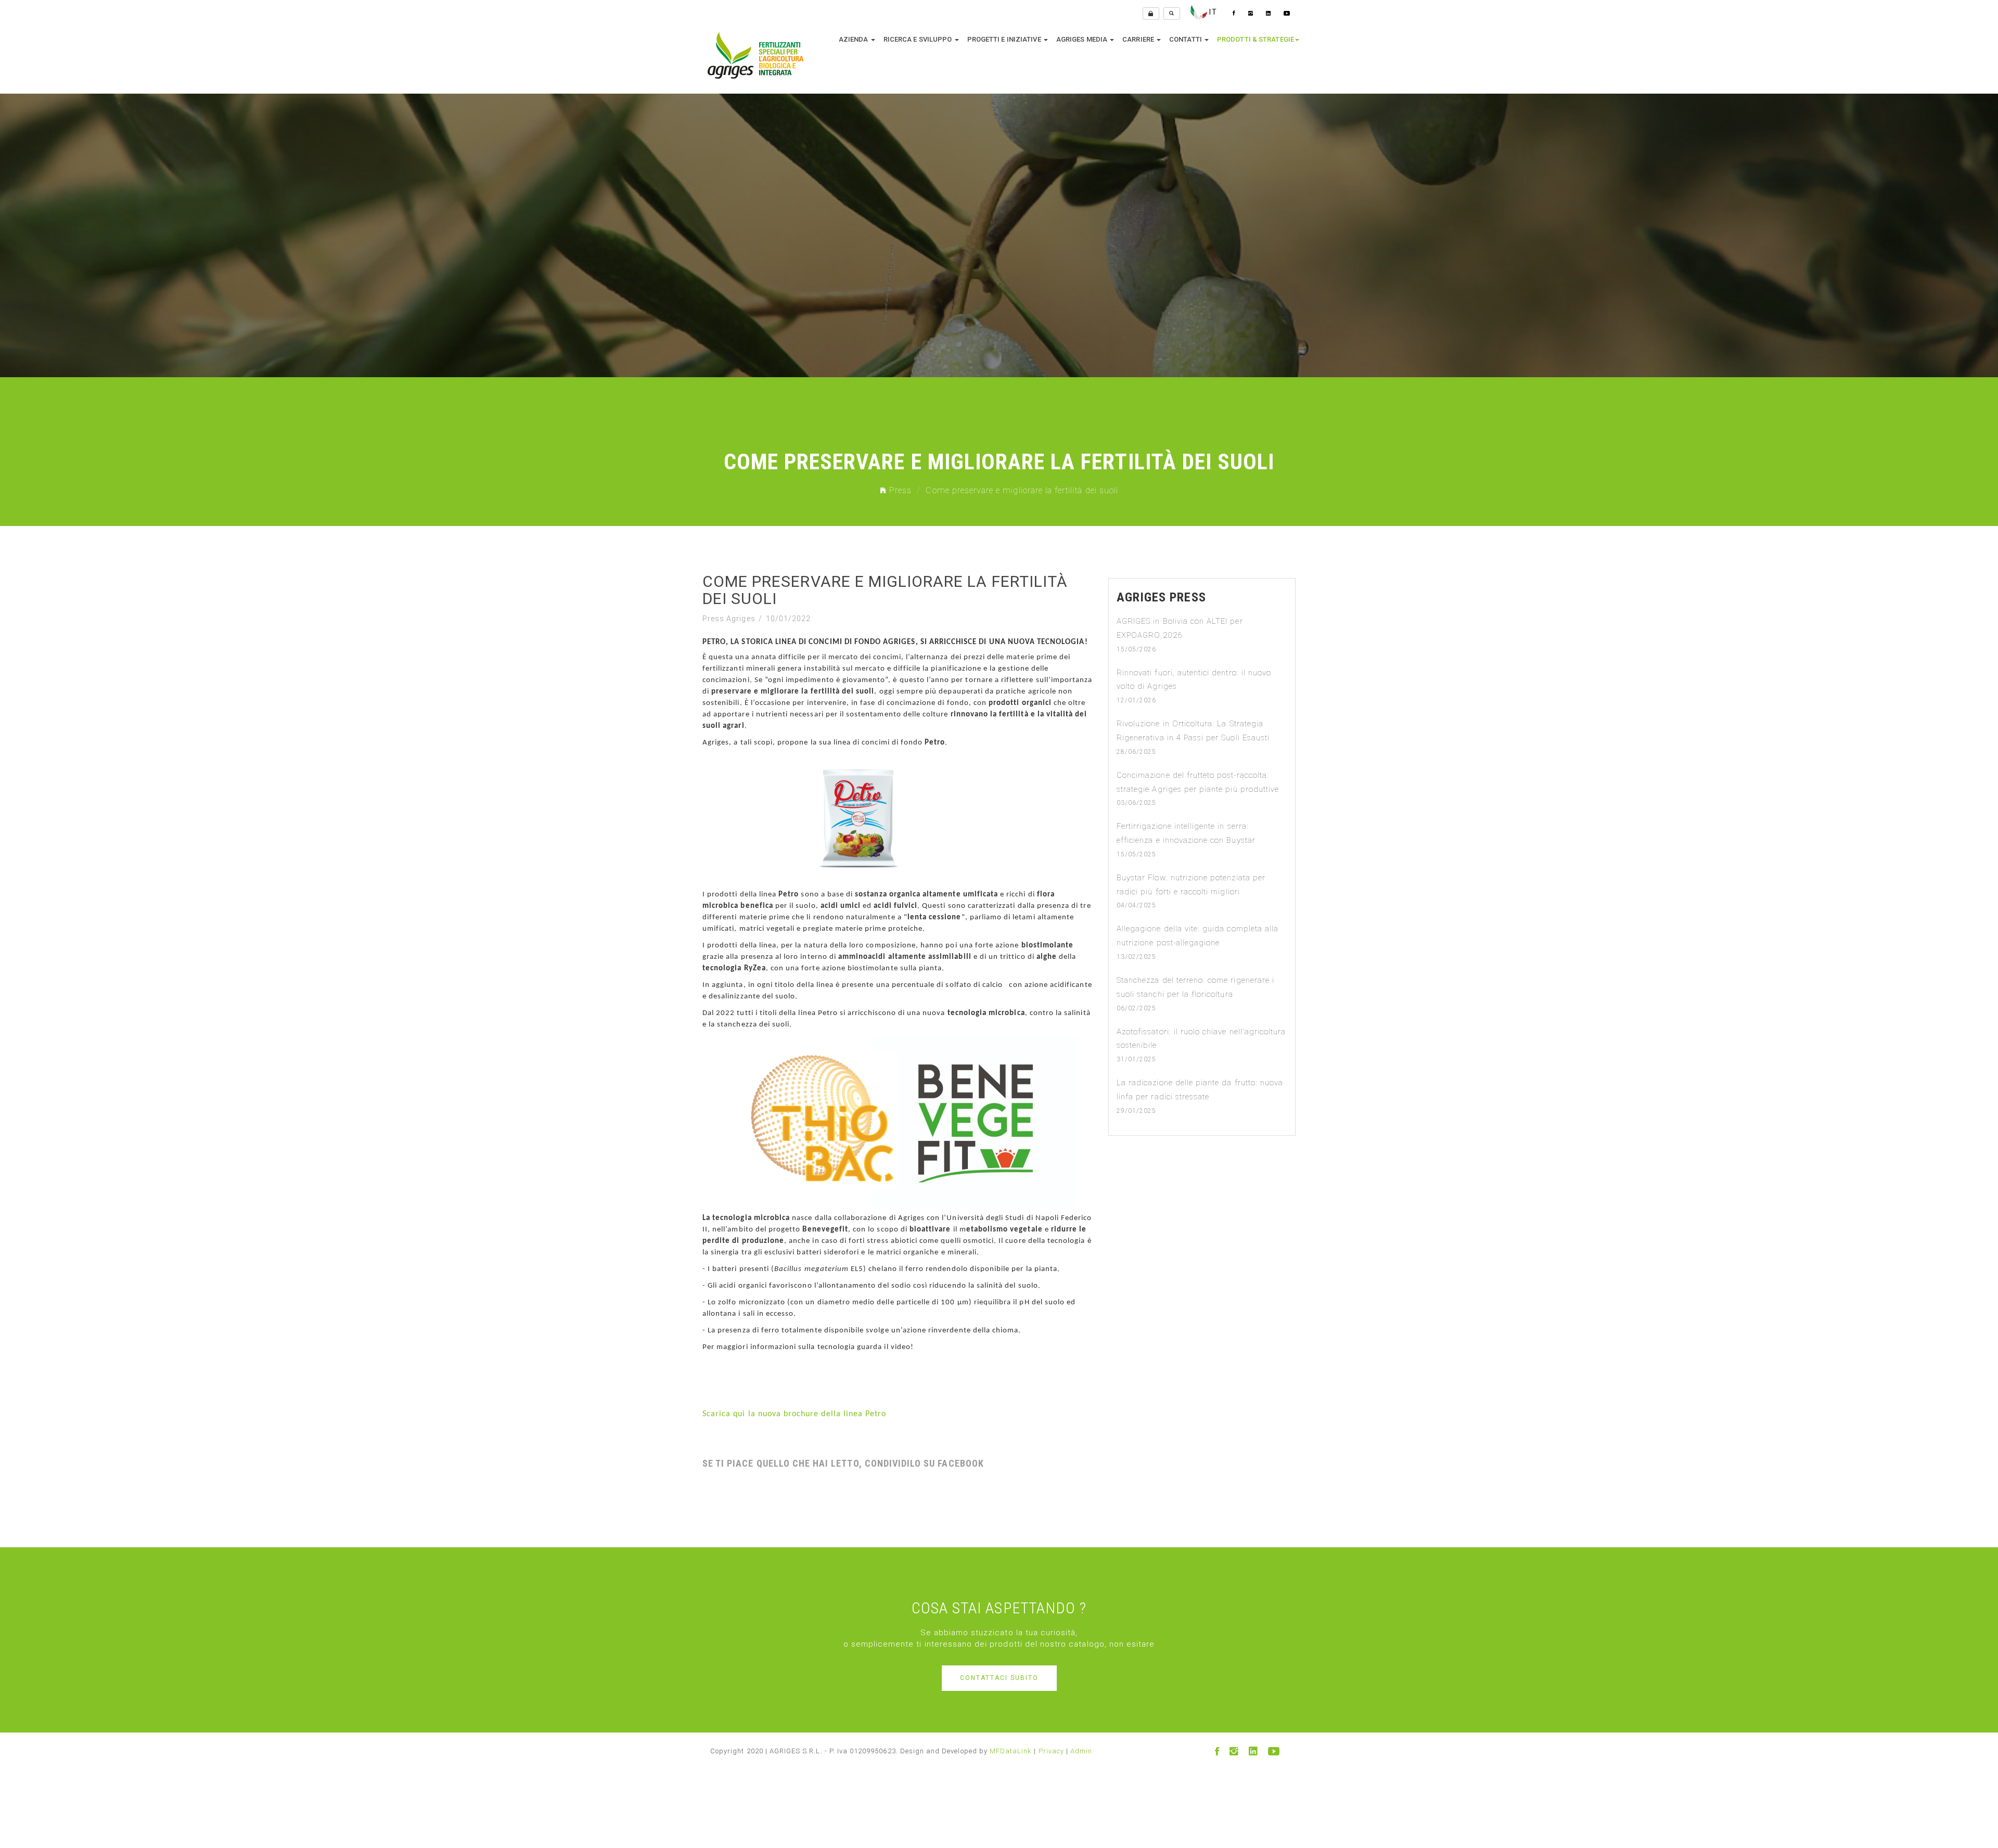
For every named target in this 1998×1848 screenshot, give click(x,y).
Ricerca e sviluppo (919, 39)
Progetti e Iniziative (1005, 39)
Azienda (854, 39)
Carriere (1139, 39)
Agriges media (1083, 39)
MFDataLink (1011, 1751)
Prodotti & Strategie (1256, 39)
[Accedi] (1151, 14)
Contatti (1186, 39)
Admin (1081, 1751)
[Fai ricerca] (1172, 14)
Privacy (1051, 1751)
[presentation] (8, 216)
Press (899, 490)
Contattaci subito (999, 1678)
